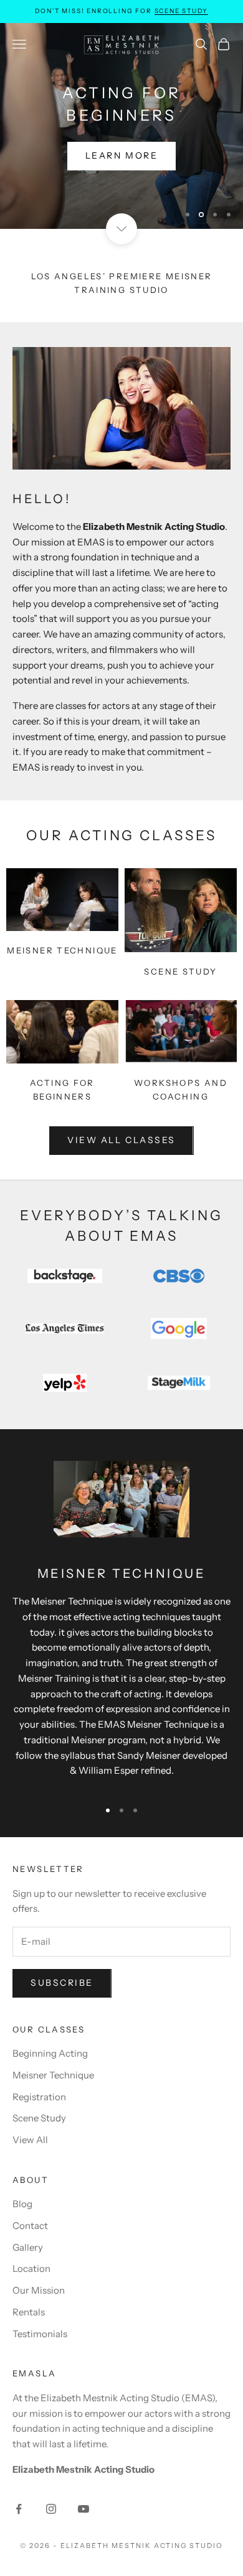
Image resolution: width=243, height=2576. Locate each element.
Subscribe (62, 1983)
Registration (39, 2097)
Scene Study (182, 11)
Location (31, 2268)
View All (30, 2140)
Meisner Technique (62, 950)
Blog (22, 2204)
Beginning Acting (50, 2053)
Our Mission (39, 2290)
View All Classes (121, 1140)
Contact (30, 2226)
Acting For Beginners (62, 1090)
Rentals (29, 2312)
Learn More (121, 175)
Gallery (28, 2247)
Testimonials (40, 2334)
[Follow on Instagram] (51, 2509)
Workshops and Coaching (181, 1090)
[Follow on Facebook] (19, 2509)
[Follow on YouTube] (83, 2509)
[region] (121, 126)
